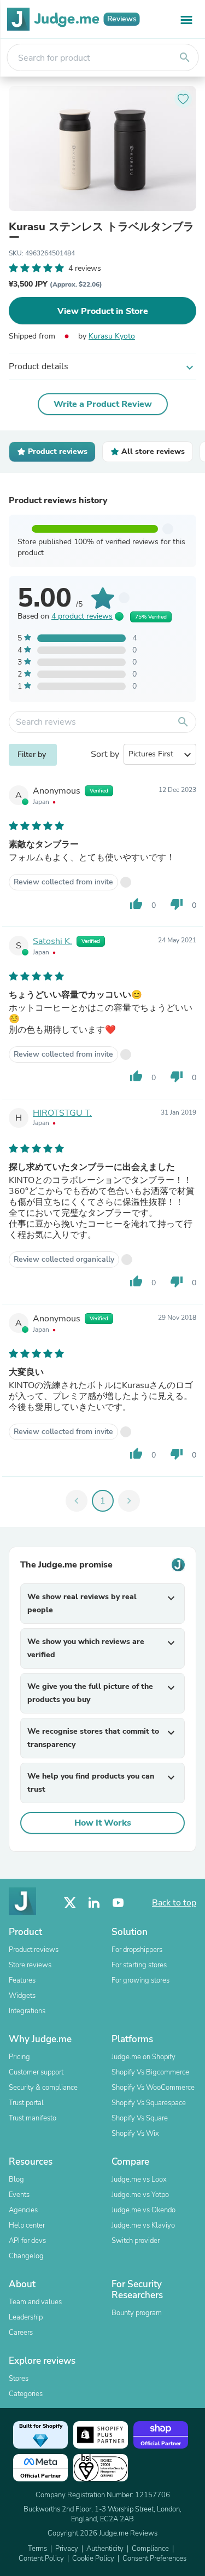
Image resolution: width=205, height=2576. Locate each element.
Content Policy (41, 2558)
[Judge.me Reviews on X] (70, 1903)
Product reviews (34, 1950)
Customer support (36, 2072)
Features (22, 1980)
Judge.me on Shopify (143, 2057)
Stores (19, 2379)
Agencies (23, 2210)
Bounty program (137, 2313)
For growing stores (140, 1980)
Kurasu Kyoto (112, 336)
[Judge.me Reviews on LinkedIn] (94, 1903)
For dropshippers (137, 1950)
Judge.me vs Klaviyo (143, 2225)
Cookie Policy (93, 2558)
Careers (21, 2333)
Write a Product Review (103, 404)
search (185, 57)
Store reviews (30, 1965)
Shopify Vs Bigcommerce (150, 2072)
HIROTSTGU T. (62, 1113)
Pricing (19, 2057)
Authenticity (105, 2549)
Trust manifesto (33, 2118)
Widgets (22, 1996)
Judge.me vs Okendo (143, 2210)
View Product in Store (103, 311)
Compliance (150, 2549)
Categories (26, 2394)
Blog (16, 2179)
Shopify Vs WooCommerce (153, 2088)
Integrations (27, 2011)
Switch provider (136, 2241)
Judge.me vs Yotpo (140, 2195)
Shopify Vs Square (140, 2118)
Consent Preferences (154, 2558)
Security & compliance (43, 2088)
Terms (37, 2549)
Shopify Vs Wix (135, 2134)
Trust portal (26, 2103)
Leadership (26, 2317)
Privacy (67, 2549)
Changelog (26, 2256)
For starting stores (139, 1965)
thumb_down (177, 904)
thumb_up (136, 904)
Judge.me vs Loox (139, 2179)
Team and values (35, 2302)
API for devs (27, 2241)
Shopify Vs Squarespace (149, 2103)
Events (19, 2195)
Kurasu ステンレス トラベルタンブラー (101, 232)
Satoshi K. (52, 941)
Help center (27, 2225)
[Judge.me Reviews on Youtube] (118, 1903)
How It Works (103, 1823)
